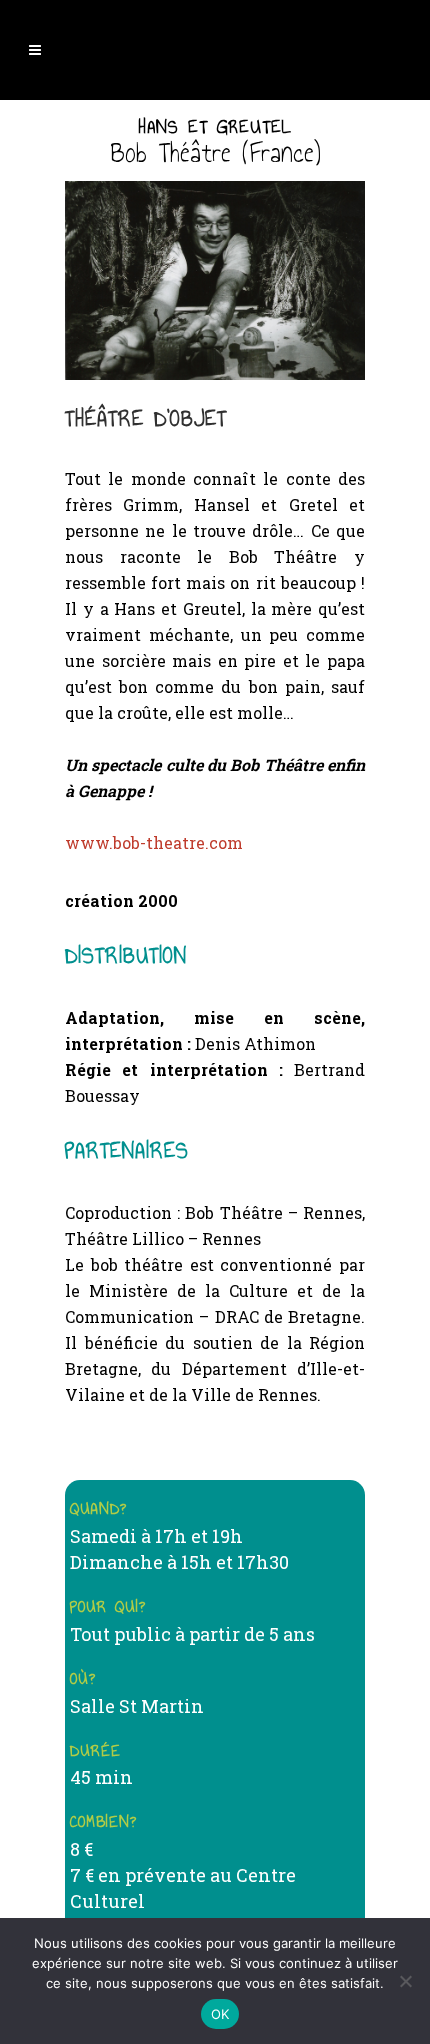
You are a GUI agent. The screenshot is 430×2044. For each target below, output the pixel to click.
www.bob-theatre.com (154, 842)
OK (220, 2014)
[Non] (405, 1981)
